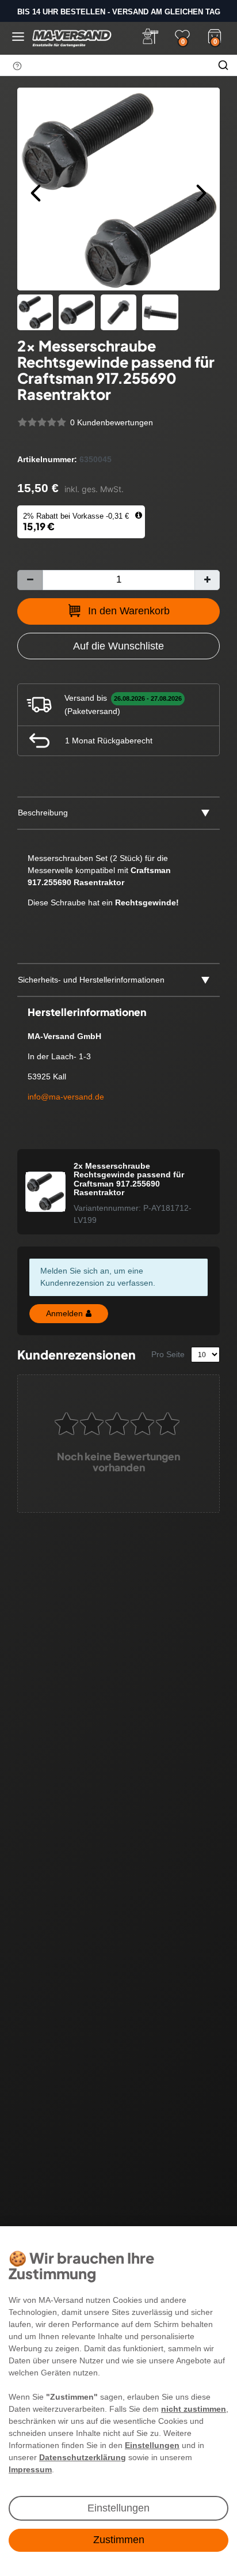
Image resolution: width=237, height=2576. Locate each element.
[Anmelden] (150, 36)
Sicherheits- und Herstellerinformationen (91, 980)
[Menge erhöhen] (207, 580)
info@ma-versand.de (66, 1097)
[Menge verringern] (30, 580)
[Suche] (223, 65)
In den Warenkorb (129, 611)
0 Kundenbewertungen (112, 422)
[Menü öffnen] (18, 37)
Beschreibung (43, 813)
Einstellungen (118, 2508)
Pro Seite (168, 1354)
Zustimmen (119, 2540)
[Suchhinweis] (17, 66)
